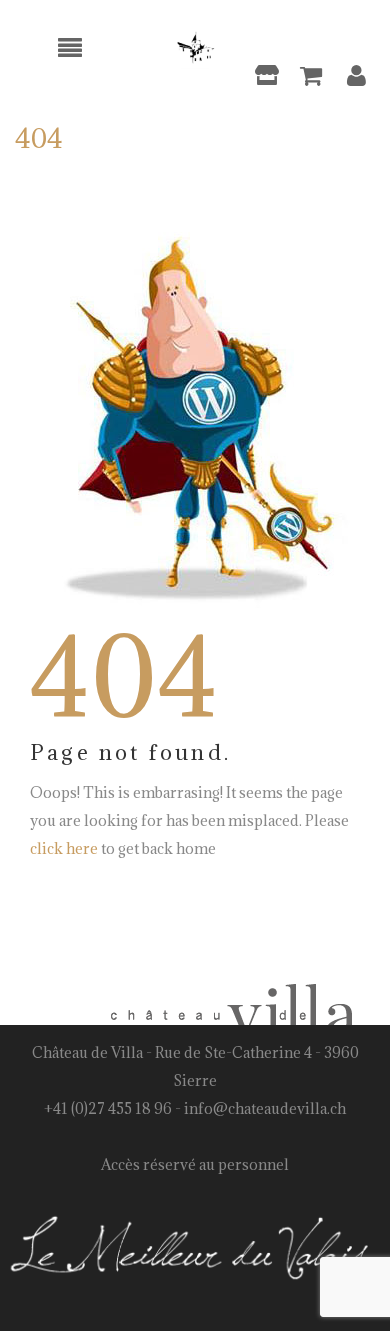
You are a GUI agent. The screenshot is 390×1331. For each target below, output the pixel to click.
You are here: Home (236, 171)
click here (64, 848)
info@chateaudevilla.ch (265, 1108)
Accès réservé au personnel (195, 1164)
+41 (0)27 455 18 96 (108, 1108)
